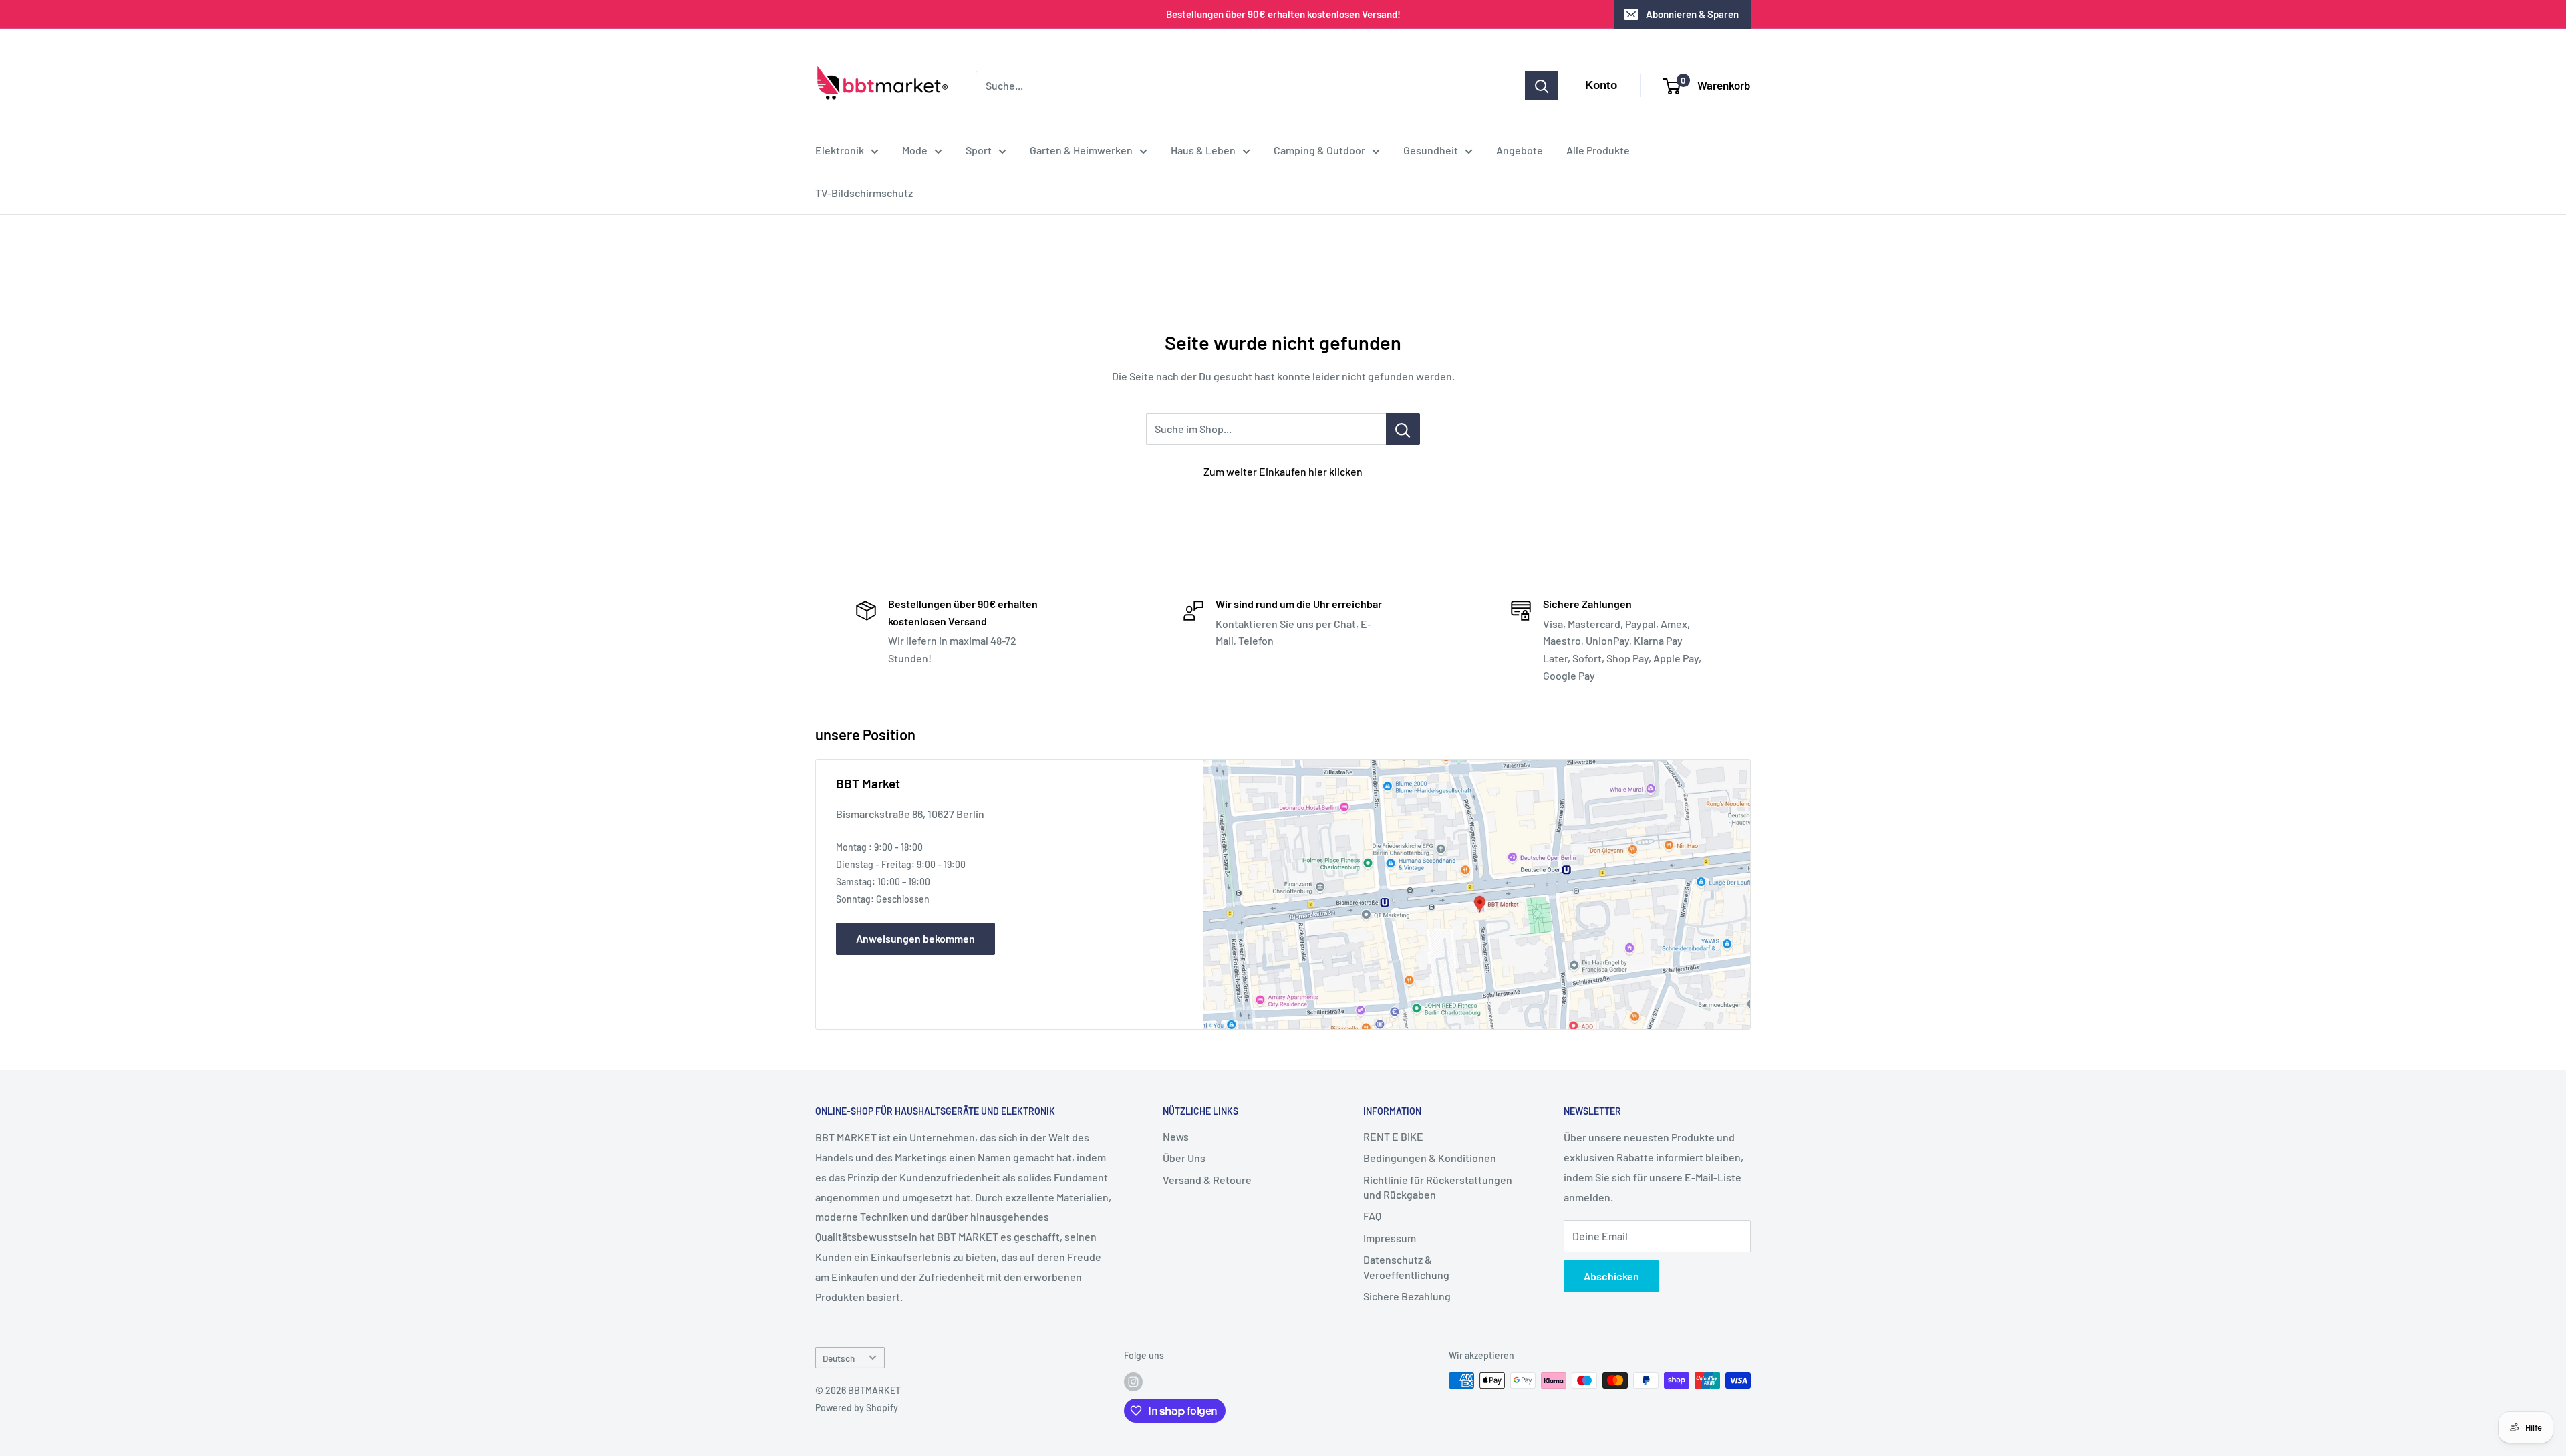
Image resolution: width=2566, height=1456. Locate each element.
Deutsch (839, 1358)
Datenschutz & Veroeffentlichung (1406, 1267)
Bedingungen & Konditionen (1430, 1158)
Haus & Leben (1203, 150)
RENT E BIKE (1393, 1136)
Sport (979, 150)
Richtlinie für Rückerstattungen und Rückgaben (1438, 1187)
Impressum (1390, 1238)
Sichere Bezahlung (1407, 1296)
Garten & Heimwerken (1081, 150)
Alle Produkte (1598, 150)
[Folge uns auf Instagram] (1133, 1382)
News (1176, 1136)
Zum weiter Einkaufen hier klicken (1283, 471)
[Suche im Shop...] (1403, 429)
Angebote (1520, 150)
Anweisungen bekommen (915, 938)
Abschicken (1611, 1276)
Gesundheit (1431, 150)
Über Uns (1184, 1158)
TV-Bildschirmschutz (864, 193)
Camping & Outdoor (1319, 150)
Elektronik (840, 150)
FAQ (1372, 1216)
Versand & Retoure (1207, 1180)
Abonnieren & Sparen (1692, 14)
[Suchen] (1542, 86)
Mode (915, 150)
